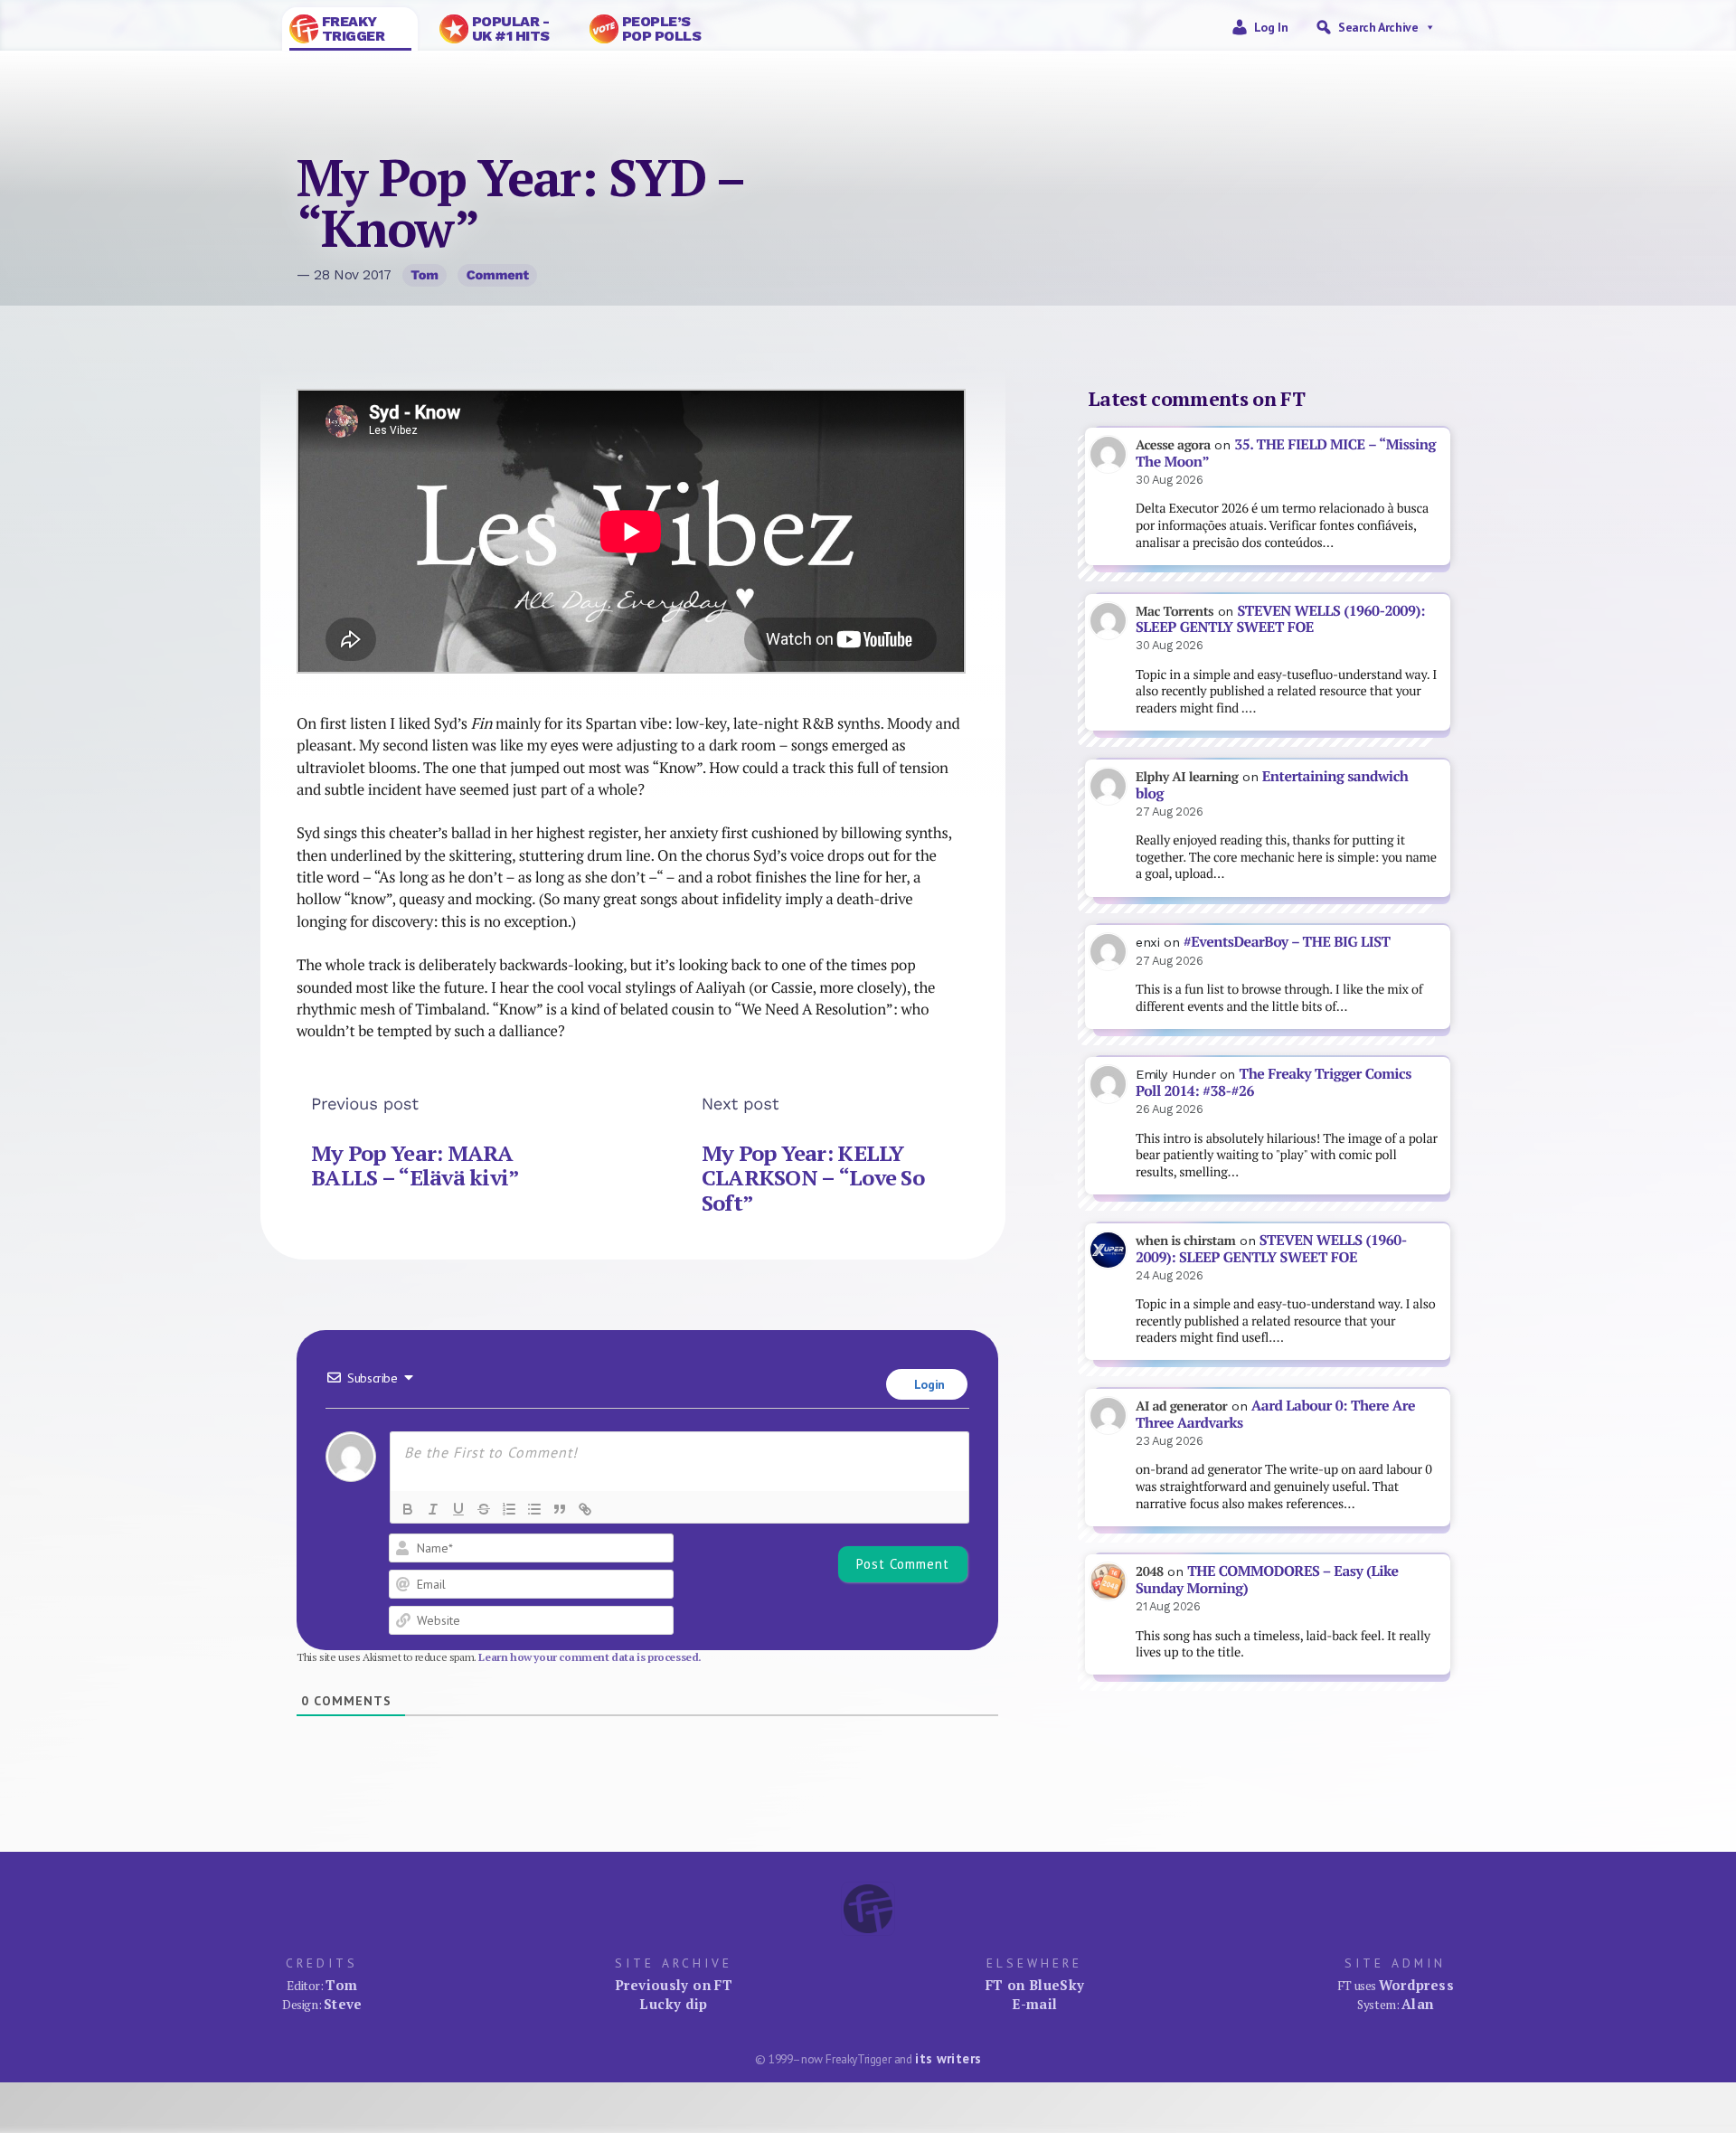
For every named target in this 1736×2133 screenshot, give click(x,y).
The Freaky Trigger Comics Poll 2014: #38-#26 (1274, 1082)
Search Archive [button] (1378, 27)
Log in (1271, 27)
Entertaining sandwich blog (1272, 785)
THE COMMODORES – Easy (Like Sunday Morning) (1267, 1580)
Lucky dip (673, 2004)
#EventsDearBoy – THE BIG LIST (1287, 942)
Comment (498, 275)
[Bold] (408, 1509)
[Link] (585, 1509)
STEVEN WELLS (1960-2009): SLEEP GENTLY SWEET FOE (1280, 619)
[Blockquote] (560, 1509)
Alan (1418, 2004)
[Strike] (484, 1509)
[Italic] (433, 1509)
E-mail (1034, 2004)
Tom (425, 275)
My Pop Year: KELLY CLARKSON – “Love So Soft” (813, 1178)
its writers (948, 2058)
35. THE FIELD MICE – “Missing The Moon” (1286, 453)
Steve (343, 2004)
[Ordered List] (509, 1509)
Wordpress (1416, 1985)
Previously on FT (674, 1985)
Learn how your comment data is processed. (590, 1657)
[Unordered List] (534, 1509)
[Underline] (458, 1509)
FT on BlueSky (1035, 1985)
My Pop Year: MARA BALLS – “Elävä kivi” (415, 1166)
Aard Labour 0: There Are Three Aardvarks (1275, 1414)
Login (928, 1384)
